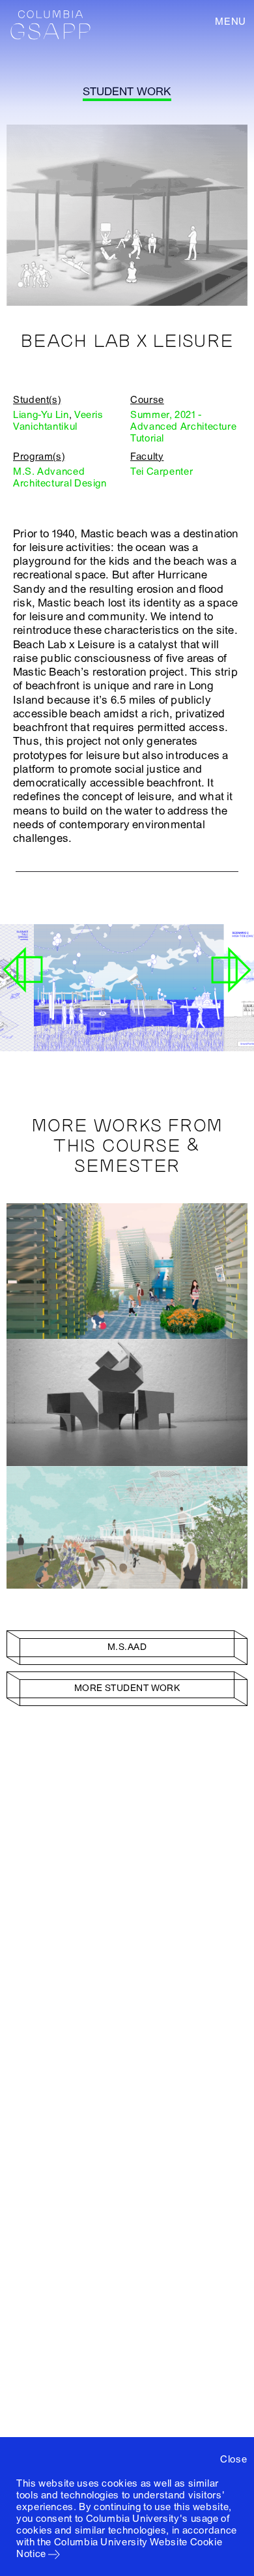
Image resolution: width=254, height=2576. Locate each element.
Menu (231, 22)
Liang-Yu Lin (41, 415)
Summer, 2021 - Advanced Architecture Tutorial (183, 427)
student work (127, 92)
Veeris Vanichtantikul (58, 421)
